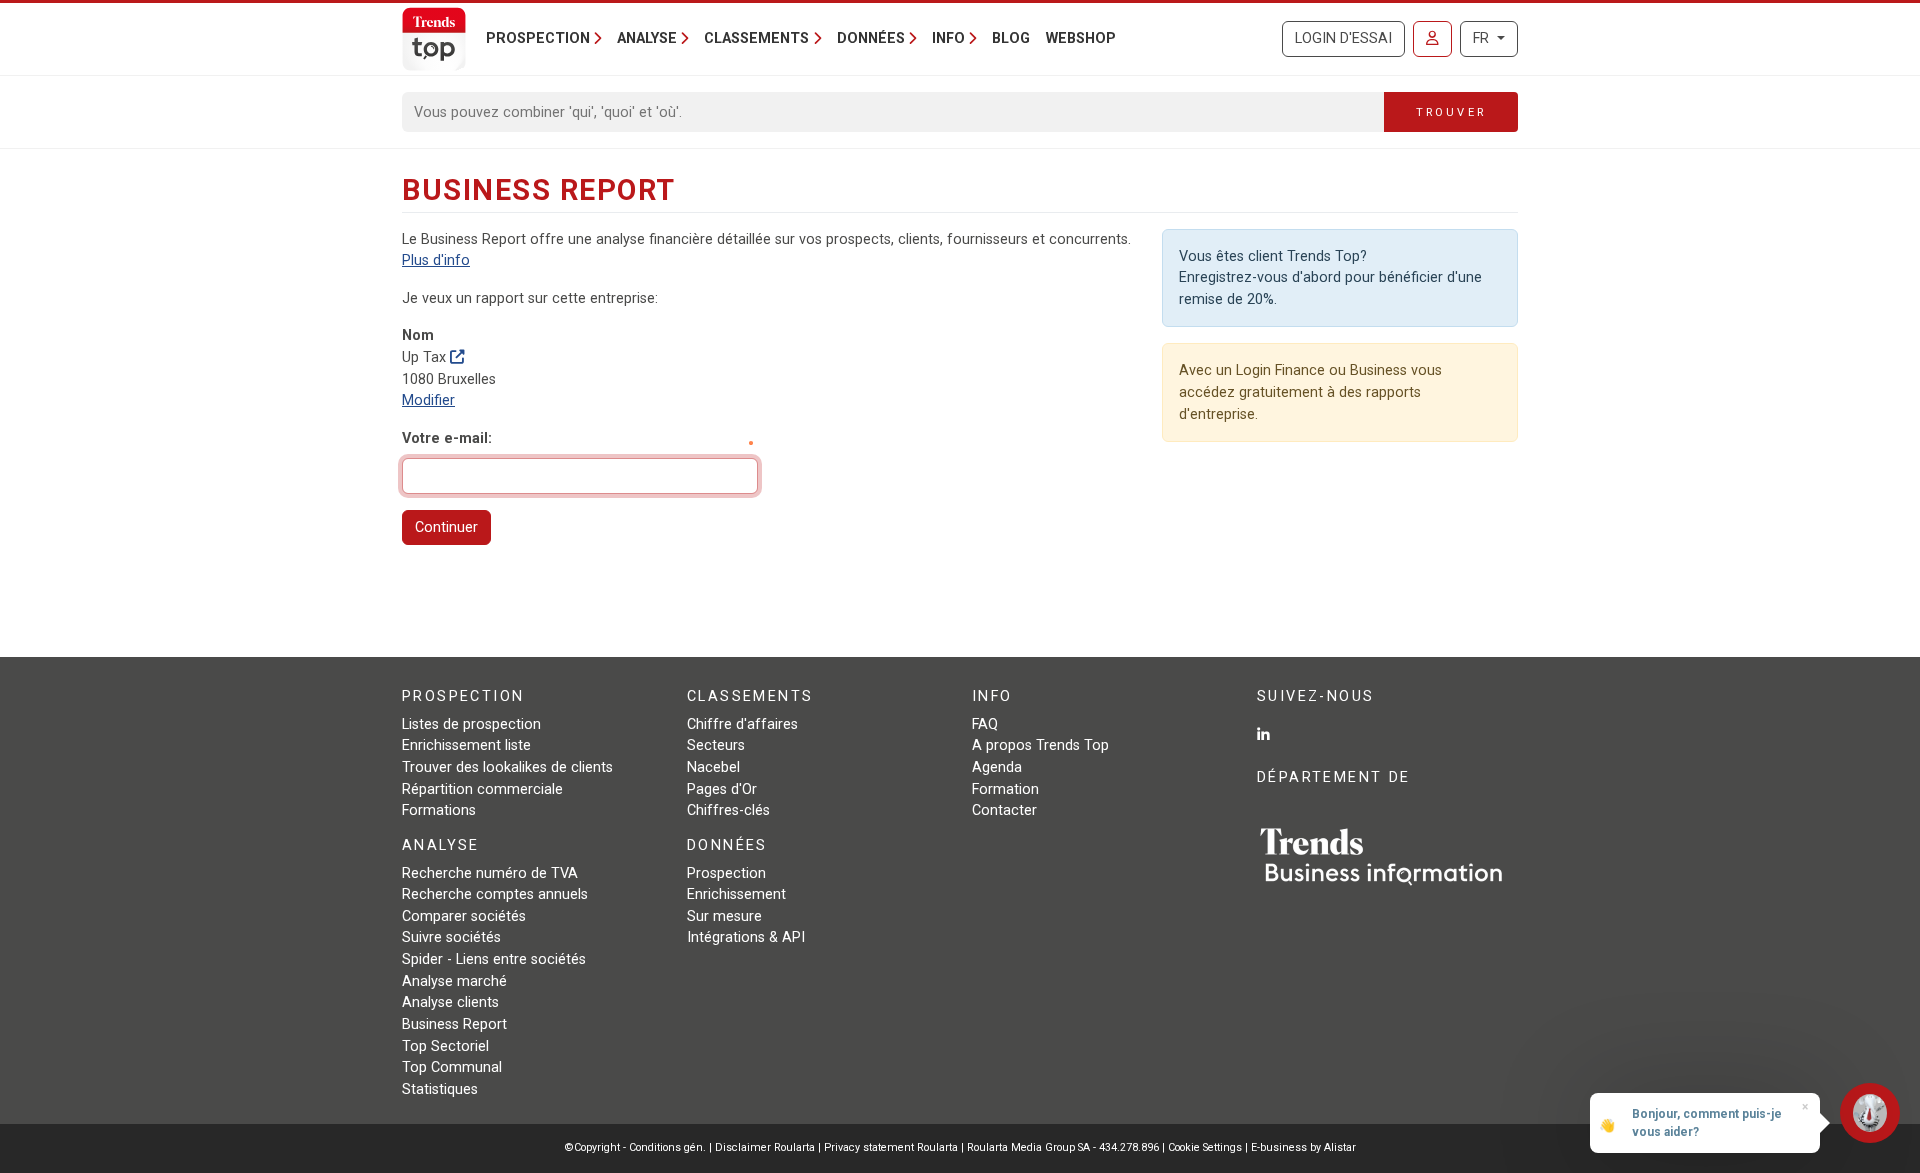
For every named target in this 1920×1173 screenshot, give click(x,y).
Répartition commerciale (482, 789)
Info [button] (948, 38)
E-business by (1303, 1147)
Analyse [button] (647, 38)
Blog (1011, 38)
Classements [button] (756, 38)
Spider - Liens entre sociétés (494, 959)
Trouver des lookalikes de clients (507, 767)
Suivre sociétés (451, 937)
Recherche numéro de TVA (490, 873)
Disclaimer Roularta (765, 1147)
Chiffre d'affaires (742, 724)
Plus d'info (436, 260)
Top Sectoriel (445, 1046)
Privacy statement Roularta (891, 1147)
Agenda (997, 767)
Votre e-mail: (447, 438)
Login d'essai (1343, 38)
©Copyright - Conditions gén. (635, 1147)
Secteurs (716, 745)
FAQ (985, 724)
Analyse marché (454, 981)
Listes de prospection (471, 724)
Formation (1005, 789)
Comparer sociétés (464, 916)
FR (1483, 38)
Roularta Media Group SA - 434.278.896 (1064, 1147)
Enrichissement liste (466, 745)
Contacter (1004, 810)
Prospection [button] (538, 38)
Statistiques (440, 1089)
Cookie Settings (1206, 1147)
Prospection (726, 873)
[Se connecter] (1432, 39)
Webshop (1081, 38)
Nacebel (713, 767)
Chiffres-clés (728, 810)
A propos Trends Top (1040, 745)
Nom (418, 335)
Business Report (454, 1024)
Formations (439, 810)
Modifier (428, 400)
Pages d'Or (722, 789)
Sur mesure (724, 916)
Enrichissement (736, 894)
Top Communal (452, 1067)
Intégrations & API (746, 937)
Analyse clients (450, 1002)
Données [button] (871, 38)
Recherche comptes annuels (495, 894)
